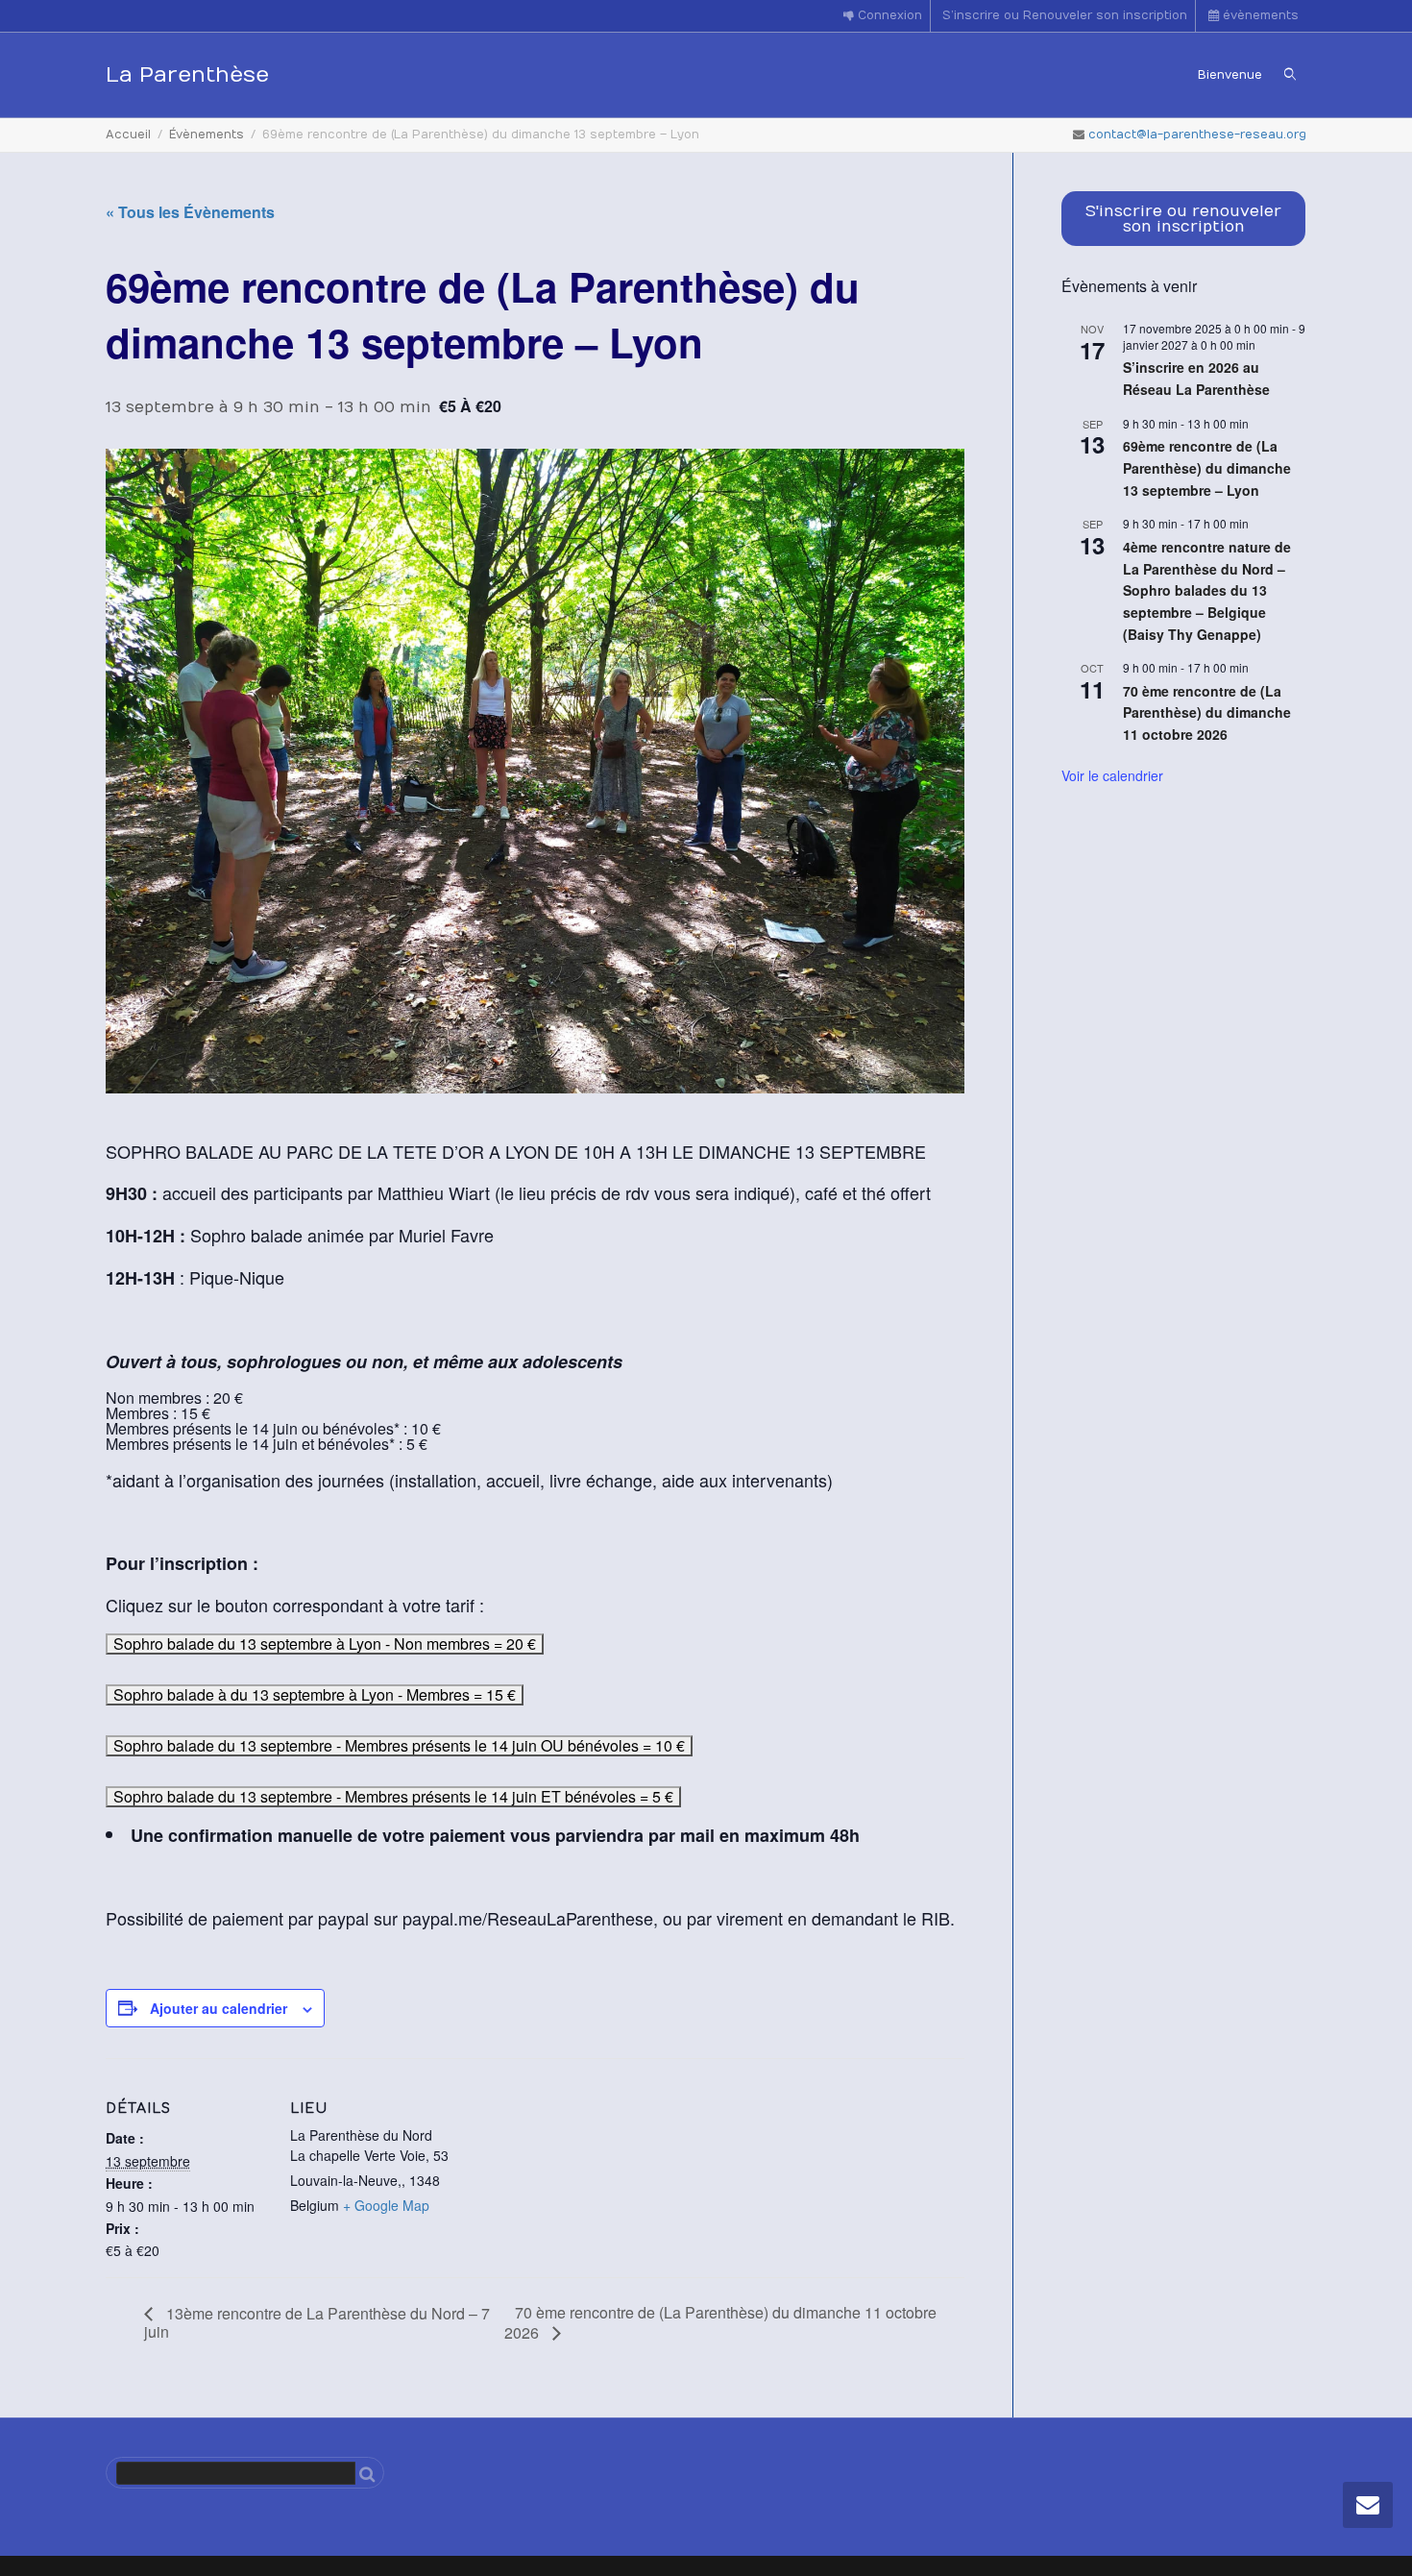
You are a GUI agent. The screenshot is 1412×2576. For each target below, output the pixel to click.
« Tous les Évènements (190, 212)
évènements (1259, 15)
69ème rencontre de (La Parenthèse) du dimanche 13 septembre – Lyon (1207, 467)
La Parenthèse (187, 75)
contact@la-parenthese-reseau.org (1197, 135)
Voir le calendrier (1112, 775)
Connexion (888, 15)
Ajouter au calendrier (219, 2008)
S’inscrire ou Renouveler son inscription (1065, 15)
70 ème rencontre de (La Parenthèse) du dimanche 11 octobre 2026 (720, 2322)
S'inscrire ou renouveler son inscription (1183, 219)
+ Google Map (386, 2205)
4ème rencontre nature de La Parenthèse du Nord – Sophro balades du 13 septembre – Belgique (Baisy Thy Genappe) (1207, 590)
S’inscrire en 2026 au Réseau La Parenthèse (1196, 378)
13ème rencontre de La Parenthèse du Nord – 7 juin (317, 2322)
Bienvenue (1230, 75)
